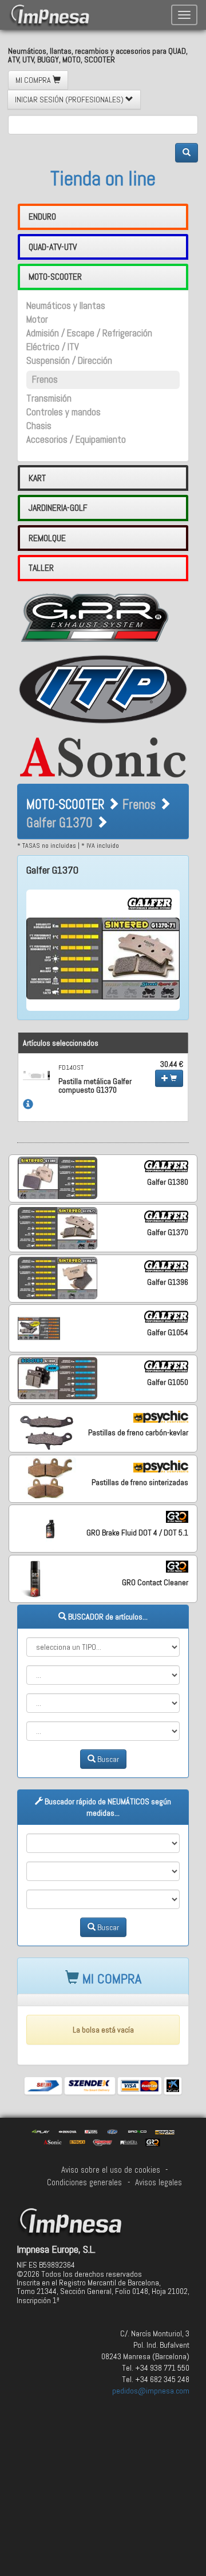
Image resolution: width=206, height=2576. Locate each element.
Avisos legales (159, 2182)
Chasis (39, 426)
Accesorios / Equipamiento (76, 440)
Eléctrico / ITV (53, 347)
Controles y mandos (64, 412)
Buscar (107, 1759)
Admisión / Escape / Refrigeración (89, 333)
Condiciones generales (84, 2182)
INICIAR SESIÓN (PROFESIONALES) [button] (70, 100)
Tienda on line (103, 178)
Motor (37, 319)
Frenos (45, 380)
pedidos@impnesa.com (151, 2391)
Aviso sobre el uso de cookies (111, 2170)
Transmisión (49, 398)
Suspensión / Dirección (69, 361)
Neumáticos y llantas (66, 306)
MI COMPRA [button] (34, 80)
